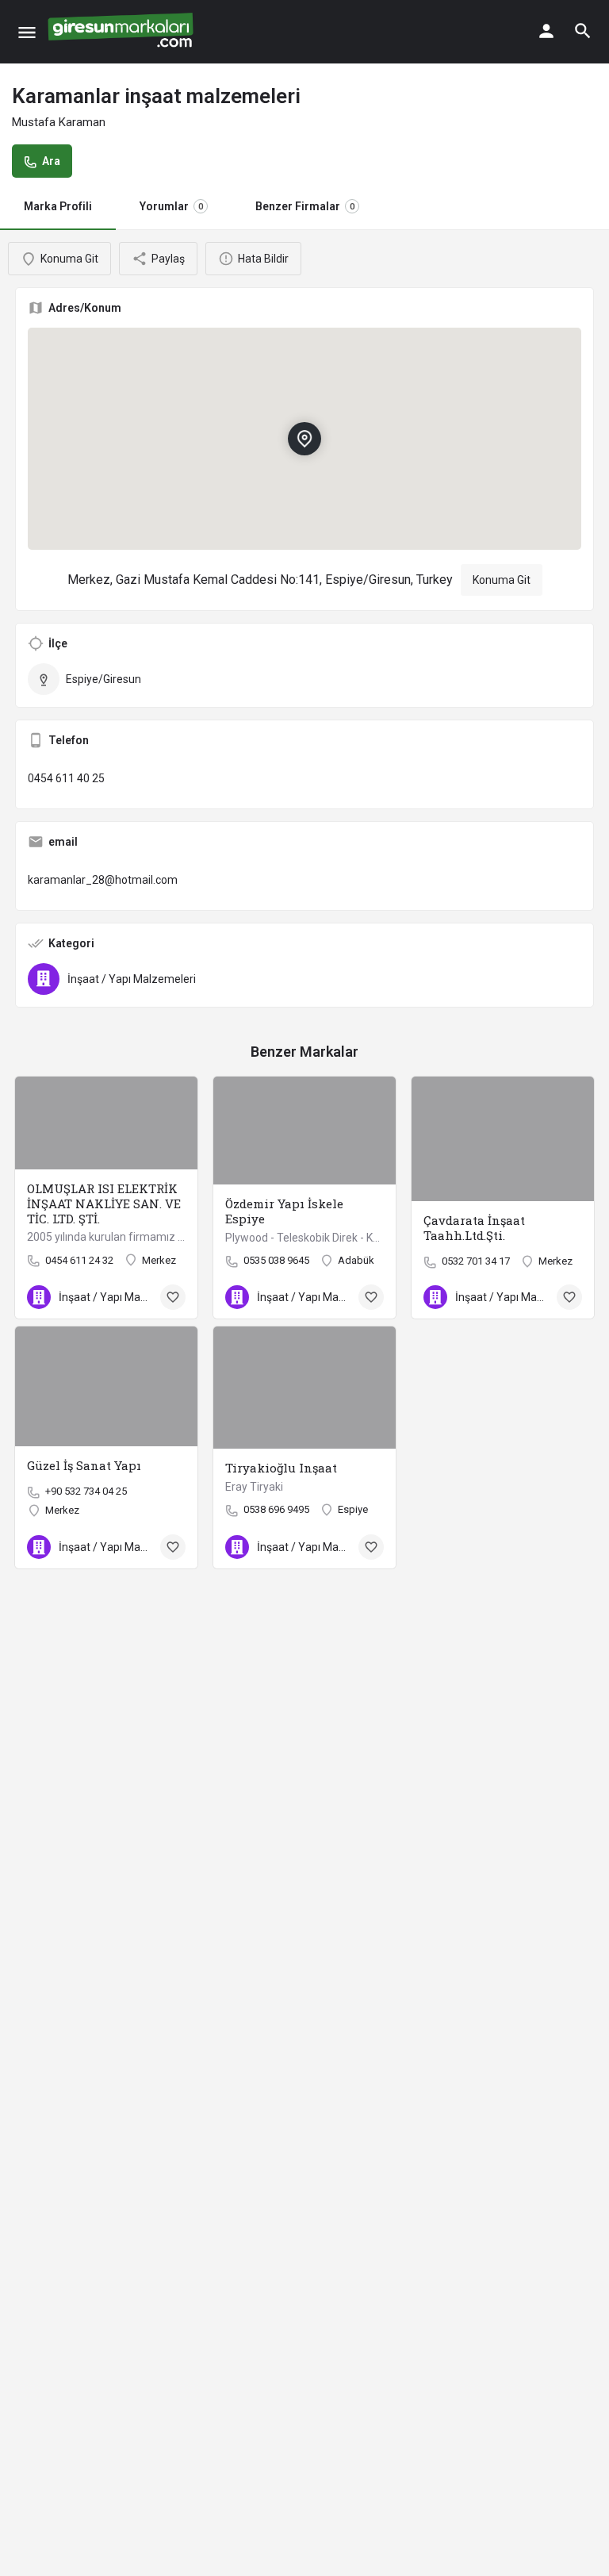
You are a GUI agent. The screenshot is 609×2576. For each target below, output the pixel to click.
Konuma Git (502, 580)
